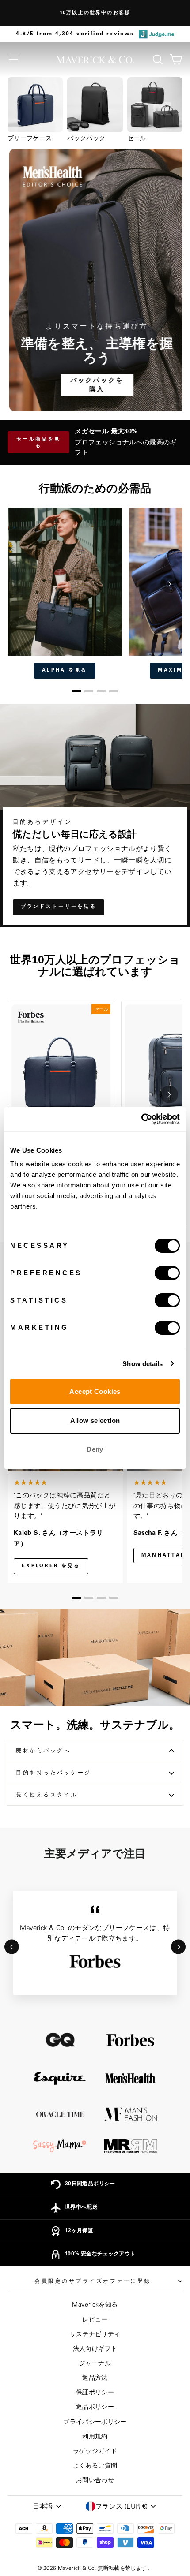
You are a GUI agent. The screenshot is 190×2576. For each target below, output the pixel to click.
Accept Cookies (95, 1391)
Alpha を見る (65, 670)
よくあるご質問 (95, 2466)
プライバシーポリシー (95, 2422)
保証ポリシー (95, 2393)
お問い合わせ (95, 2480)
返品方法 (95, 2378)
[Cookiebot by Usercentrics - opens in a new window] (141, 1119)
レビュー (95, 2320)
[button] (76, 691)
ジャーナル (95, 2363)
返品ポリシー (95, 2407)
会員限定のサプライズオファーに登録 (93, 2281)
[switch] (167, 1273)
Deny (95, 1449)
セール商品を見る (38, 443)
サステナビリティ (95, 2334)
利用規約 (95, 2437)
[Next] (178, 1947)
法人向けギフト (95, 2349)
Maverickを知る (95, 2305)
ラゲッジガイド (95, 2451)
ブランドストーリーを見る (59, 907)
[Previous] (12, 1947)
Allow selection (95, 1421)
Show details (142, 1364)
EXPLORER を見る (51, 1566)
